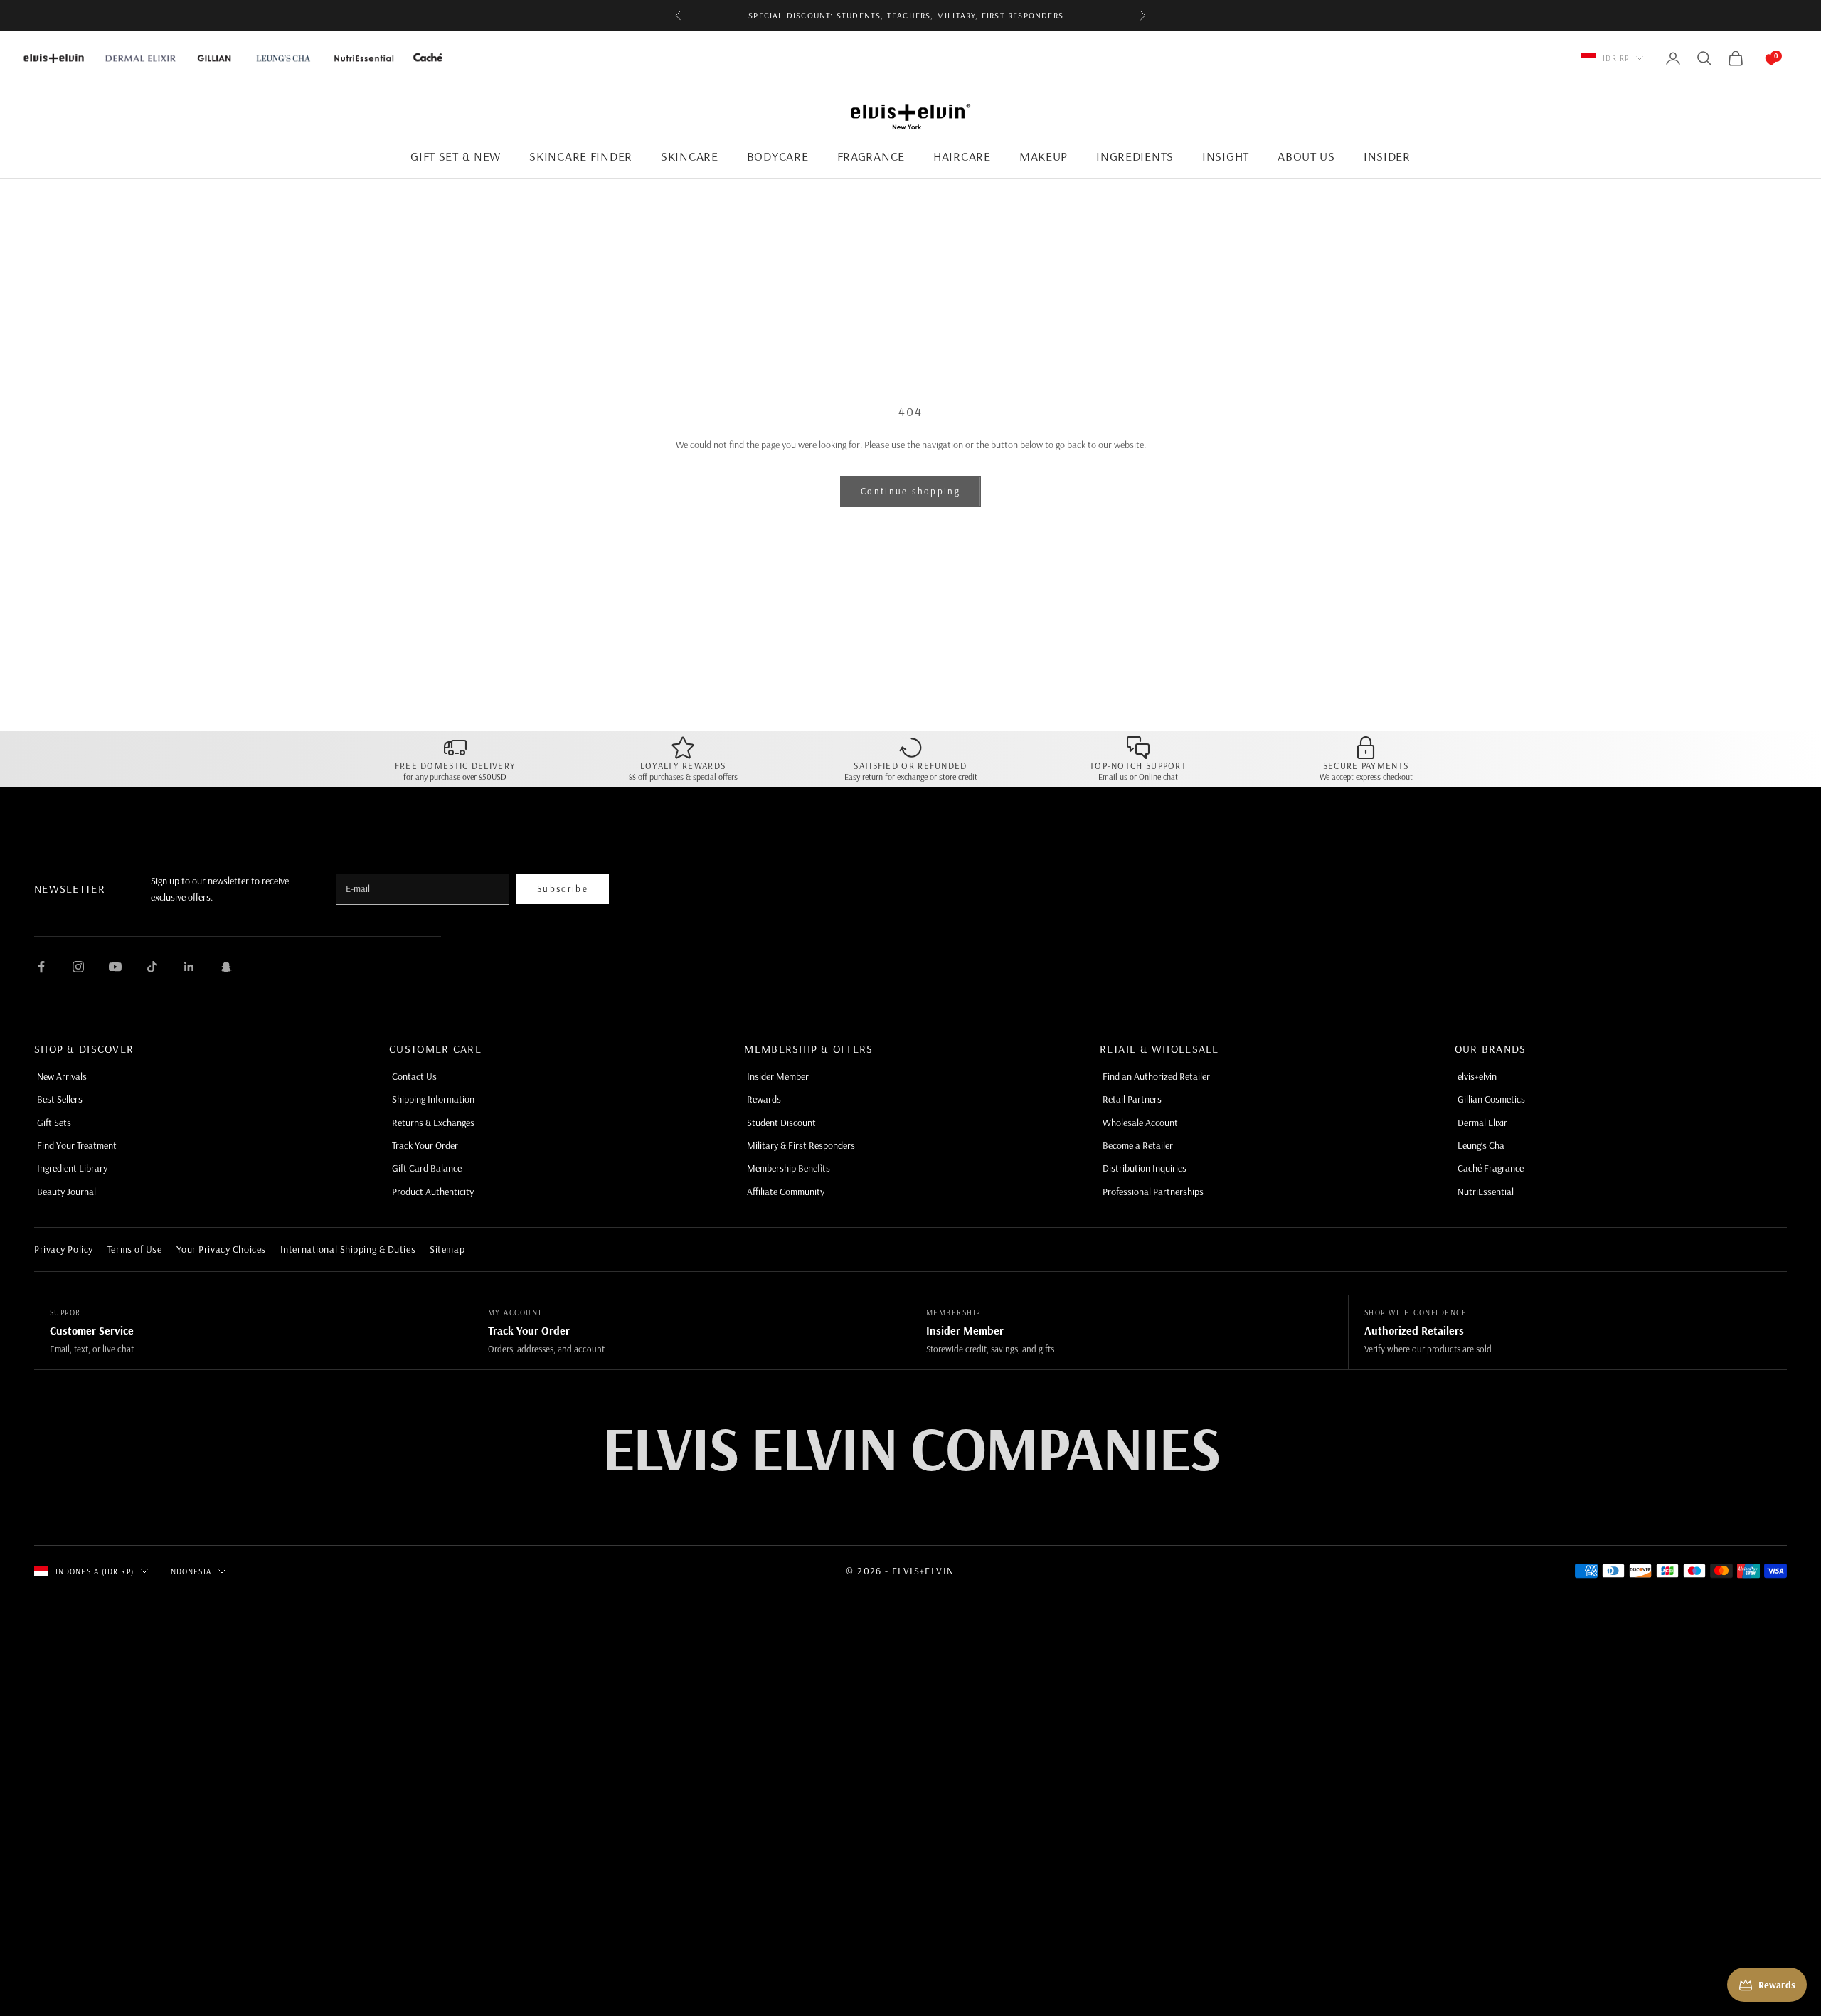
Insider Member (778, 1076)
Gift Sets (54, 1123)
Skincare (690, 156)
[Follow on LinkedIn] (189, 967)
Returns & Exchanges (433, 1123)
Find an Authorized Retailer (1156, 1076)
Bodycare (778, 156)
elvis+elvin (1477, 1076)
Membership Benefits (789, 1168)
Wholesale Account (1140, 1123)
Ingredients (1135, 156)
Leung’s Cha (1481, 1145)
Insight (1226, 156)
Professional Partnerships (1153, 1192)
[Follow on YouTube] (115, 967)
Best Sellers (60, 1099)
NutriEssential (1486, 1192)
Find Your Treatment (77, 1145)
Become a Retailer (1138, 1145)
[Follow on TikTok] (152, 967)
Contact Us (414, 1076)
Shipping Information (433, 1099)
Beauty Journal (67, 1192)
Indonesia (190, 1571)
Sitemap (447, 1249)
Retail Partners (1132, 1099)
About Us (1306, 156)
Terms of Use (135, 1249)
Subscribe (563, 888)
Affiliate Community (786, 1192)
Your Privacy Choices (221, 1249)
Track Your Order (425, 1145)
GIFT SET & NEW (456, 156)
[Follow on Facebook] (41, 967)
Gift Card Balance (427, 1168)
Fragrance (871, 156)
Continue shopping (910, 491)
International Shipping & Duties (348, 1249)
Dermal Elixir (1482, 1123)
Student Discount (781, 1123)
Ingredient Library (72, 1168)
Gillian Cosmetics (1491, 1099)
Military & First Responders (801, 1145)
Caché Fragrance (1491, 1168)
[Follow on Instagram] (78, 967)
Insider (1387, 156)
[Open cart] (1757, 58)
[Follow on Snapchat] (226, 967)
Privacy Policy (64, 1249)
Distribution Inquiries (1145, 1168)
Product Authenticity (433, 1192)
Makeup (1044, 156)
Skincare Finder (581, 156)
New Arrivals (62, 1076)
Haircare (962, 156)
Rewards (764, 1099)
